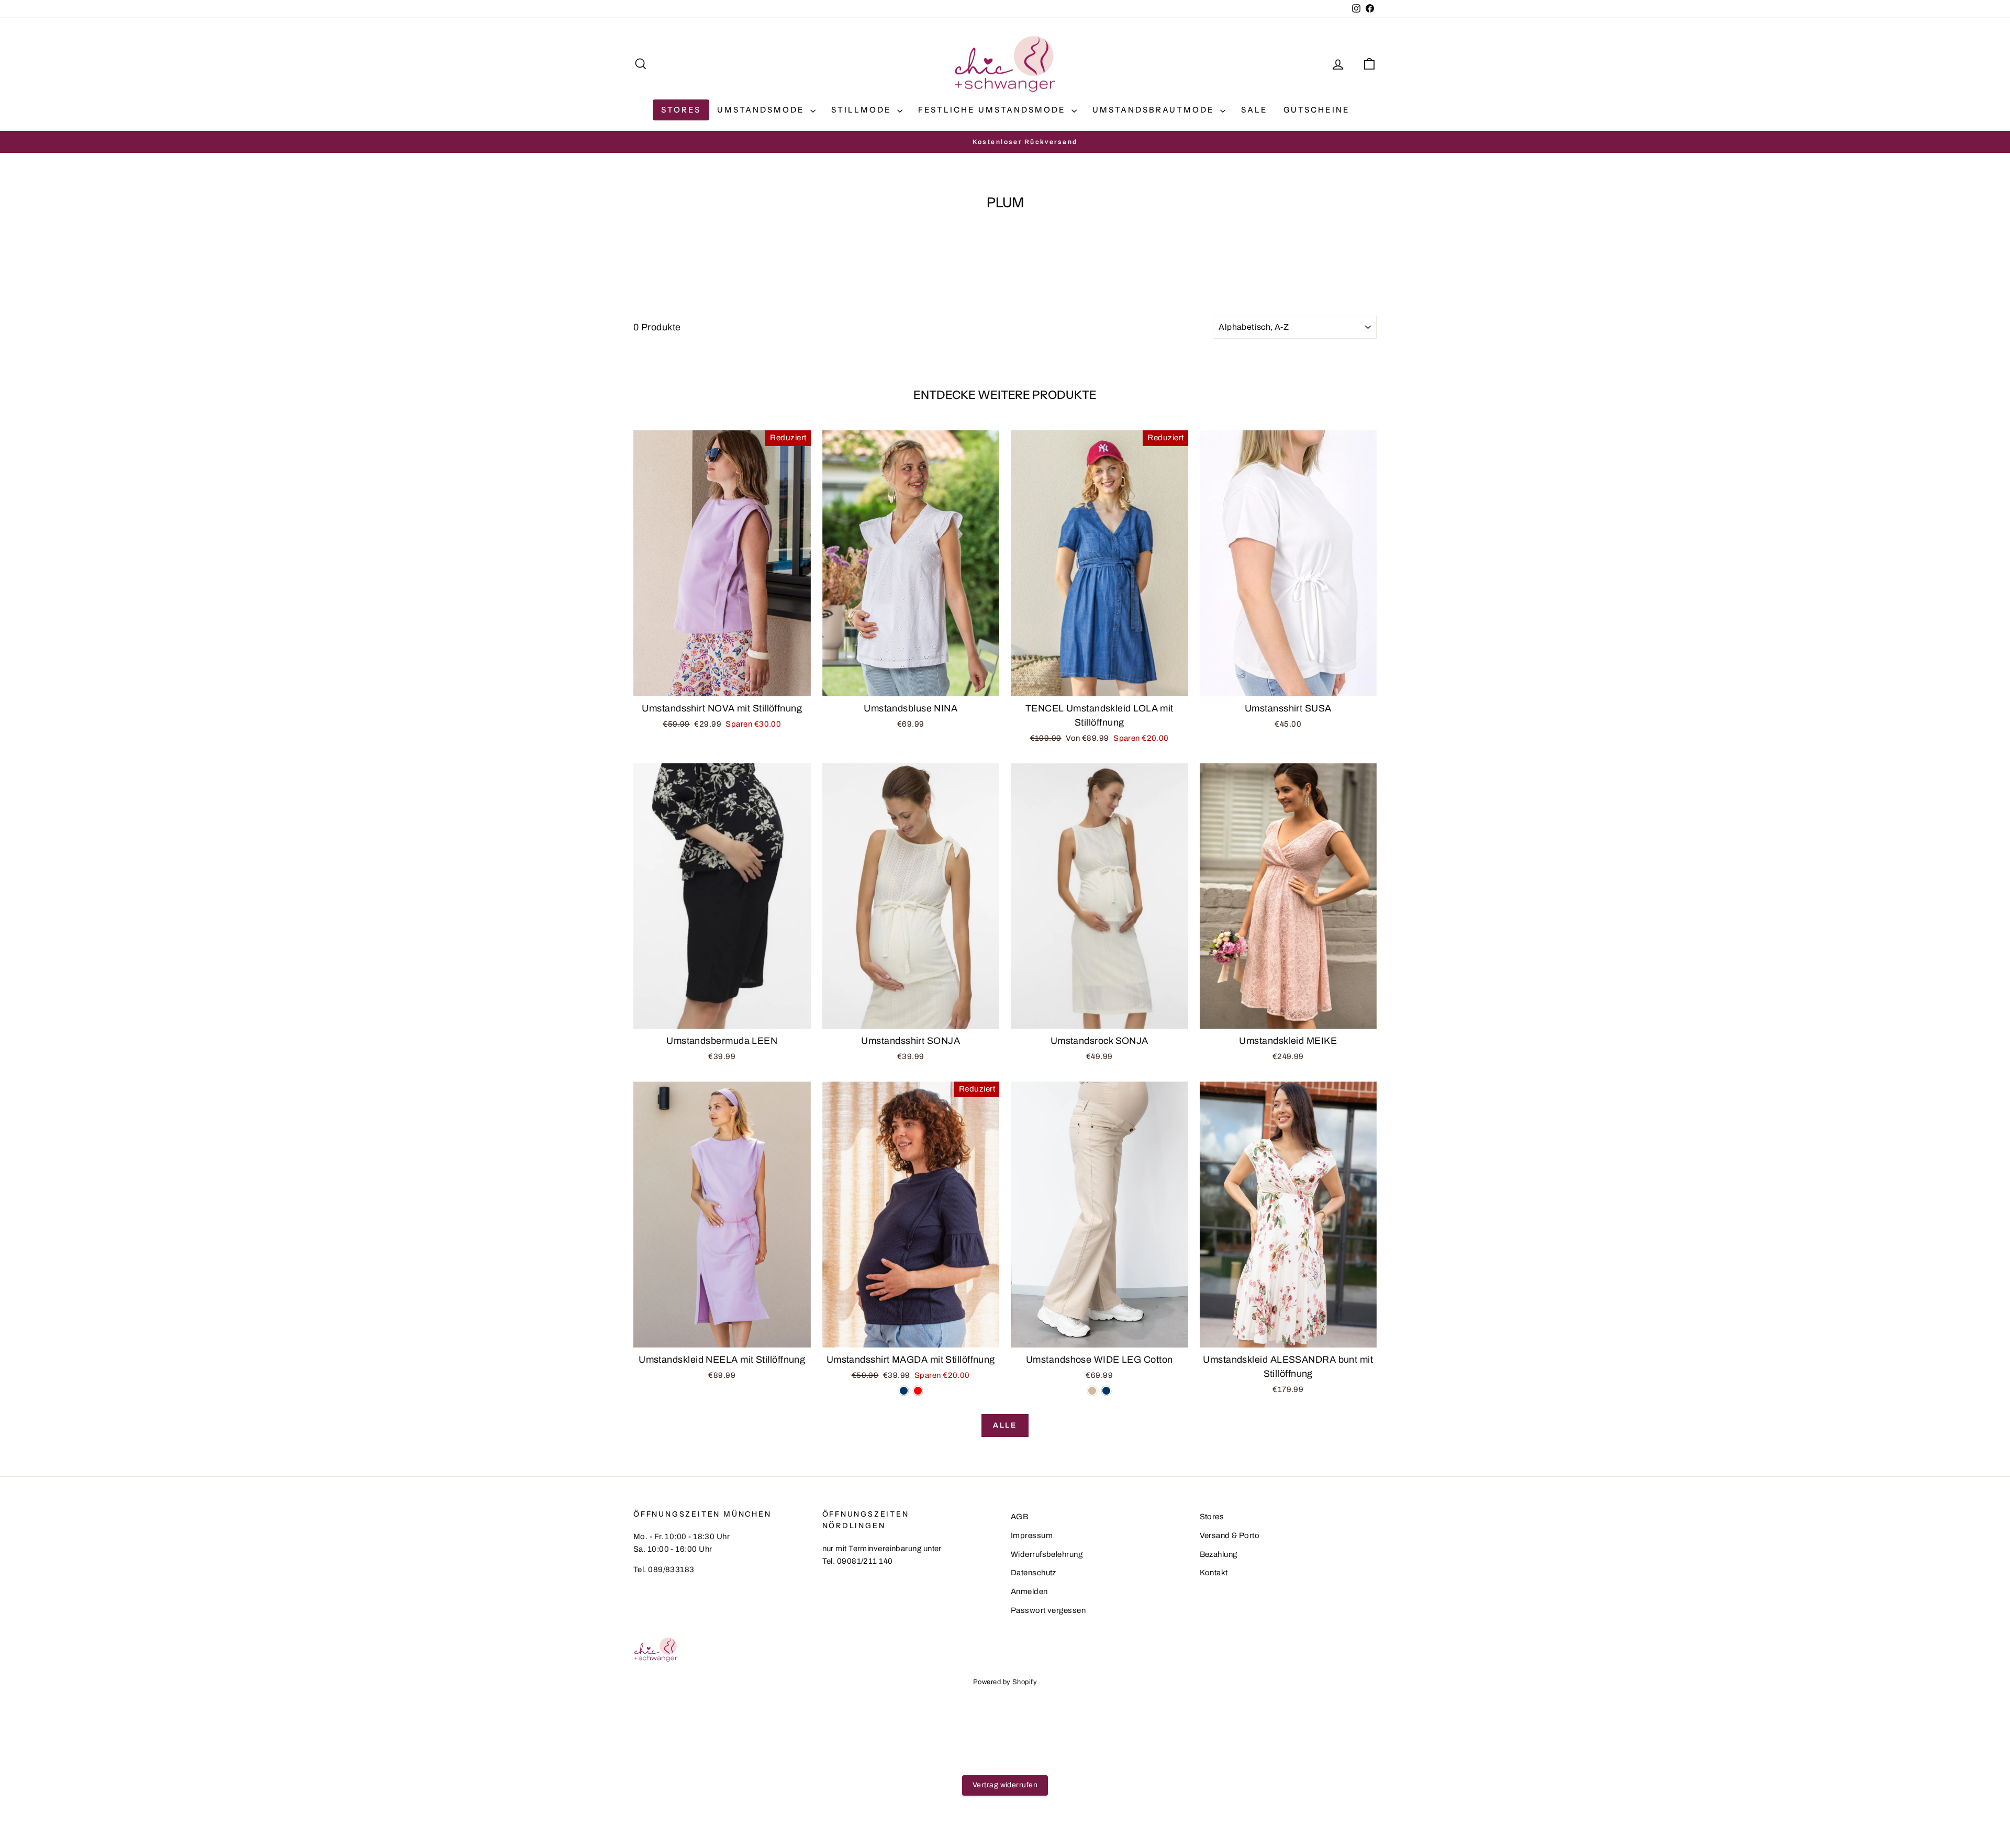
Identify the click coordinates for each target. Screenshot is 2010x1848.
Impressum (1032, 1535)
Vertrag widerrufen (1005, 1785)
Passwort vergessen (1048, 1610)
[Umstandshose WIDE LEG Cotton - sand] (1092, 1391)
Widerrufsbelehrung (1047, 1554)
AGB (1019, 1517)
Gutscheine (1317, 110)
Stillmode (863, 110)
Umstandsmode (762, 110)
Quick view (722, 685)
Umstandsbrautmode (1155, 110)
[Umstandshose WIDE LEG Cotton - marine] (1106, 1391)
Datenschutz (1034, 1573)
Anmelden (1029, 1591)
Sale (1254, 110)
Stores (681, 110)
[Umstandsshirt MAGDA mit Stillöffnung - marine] (904, 1391)
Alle (1005, 1425)
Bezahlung (1219, 1554)
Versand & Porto (1230, 1535)
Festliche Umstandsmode (993, 110)
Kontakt (1214, 1573)
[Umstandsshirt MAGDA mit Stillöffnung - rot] (918, 1391)
